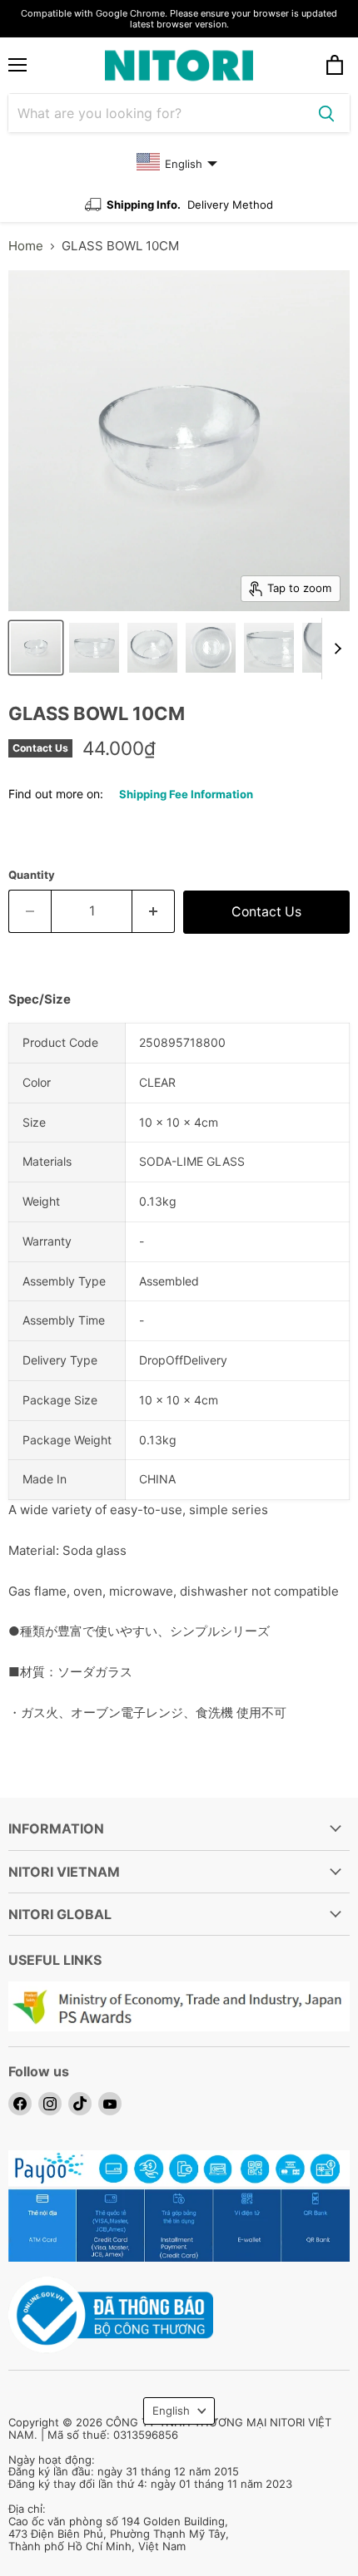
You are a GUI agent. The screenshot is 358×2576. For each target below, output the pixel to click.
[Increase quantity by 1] (154, 911)
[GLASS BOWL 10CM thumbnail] (211, 648)
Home (26, 246)
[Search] (326, 113)
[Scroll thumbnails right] (335, 649)
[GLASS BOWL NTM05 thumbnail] (36, 648)
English (171, 2411)
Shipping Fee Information (186, 794)
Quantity (32, 875)
